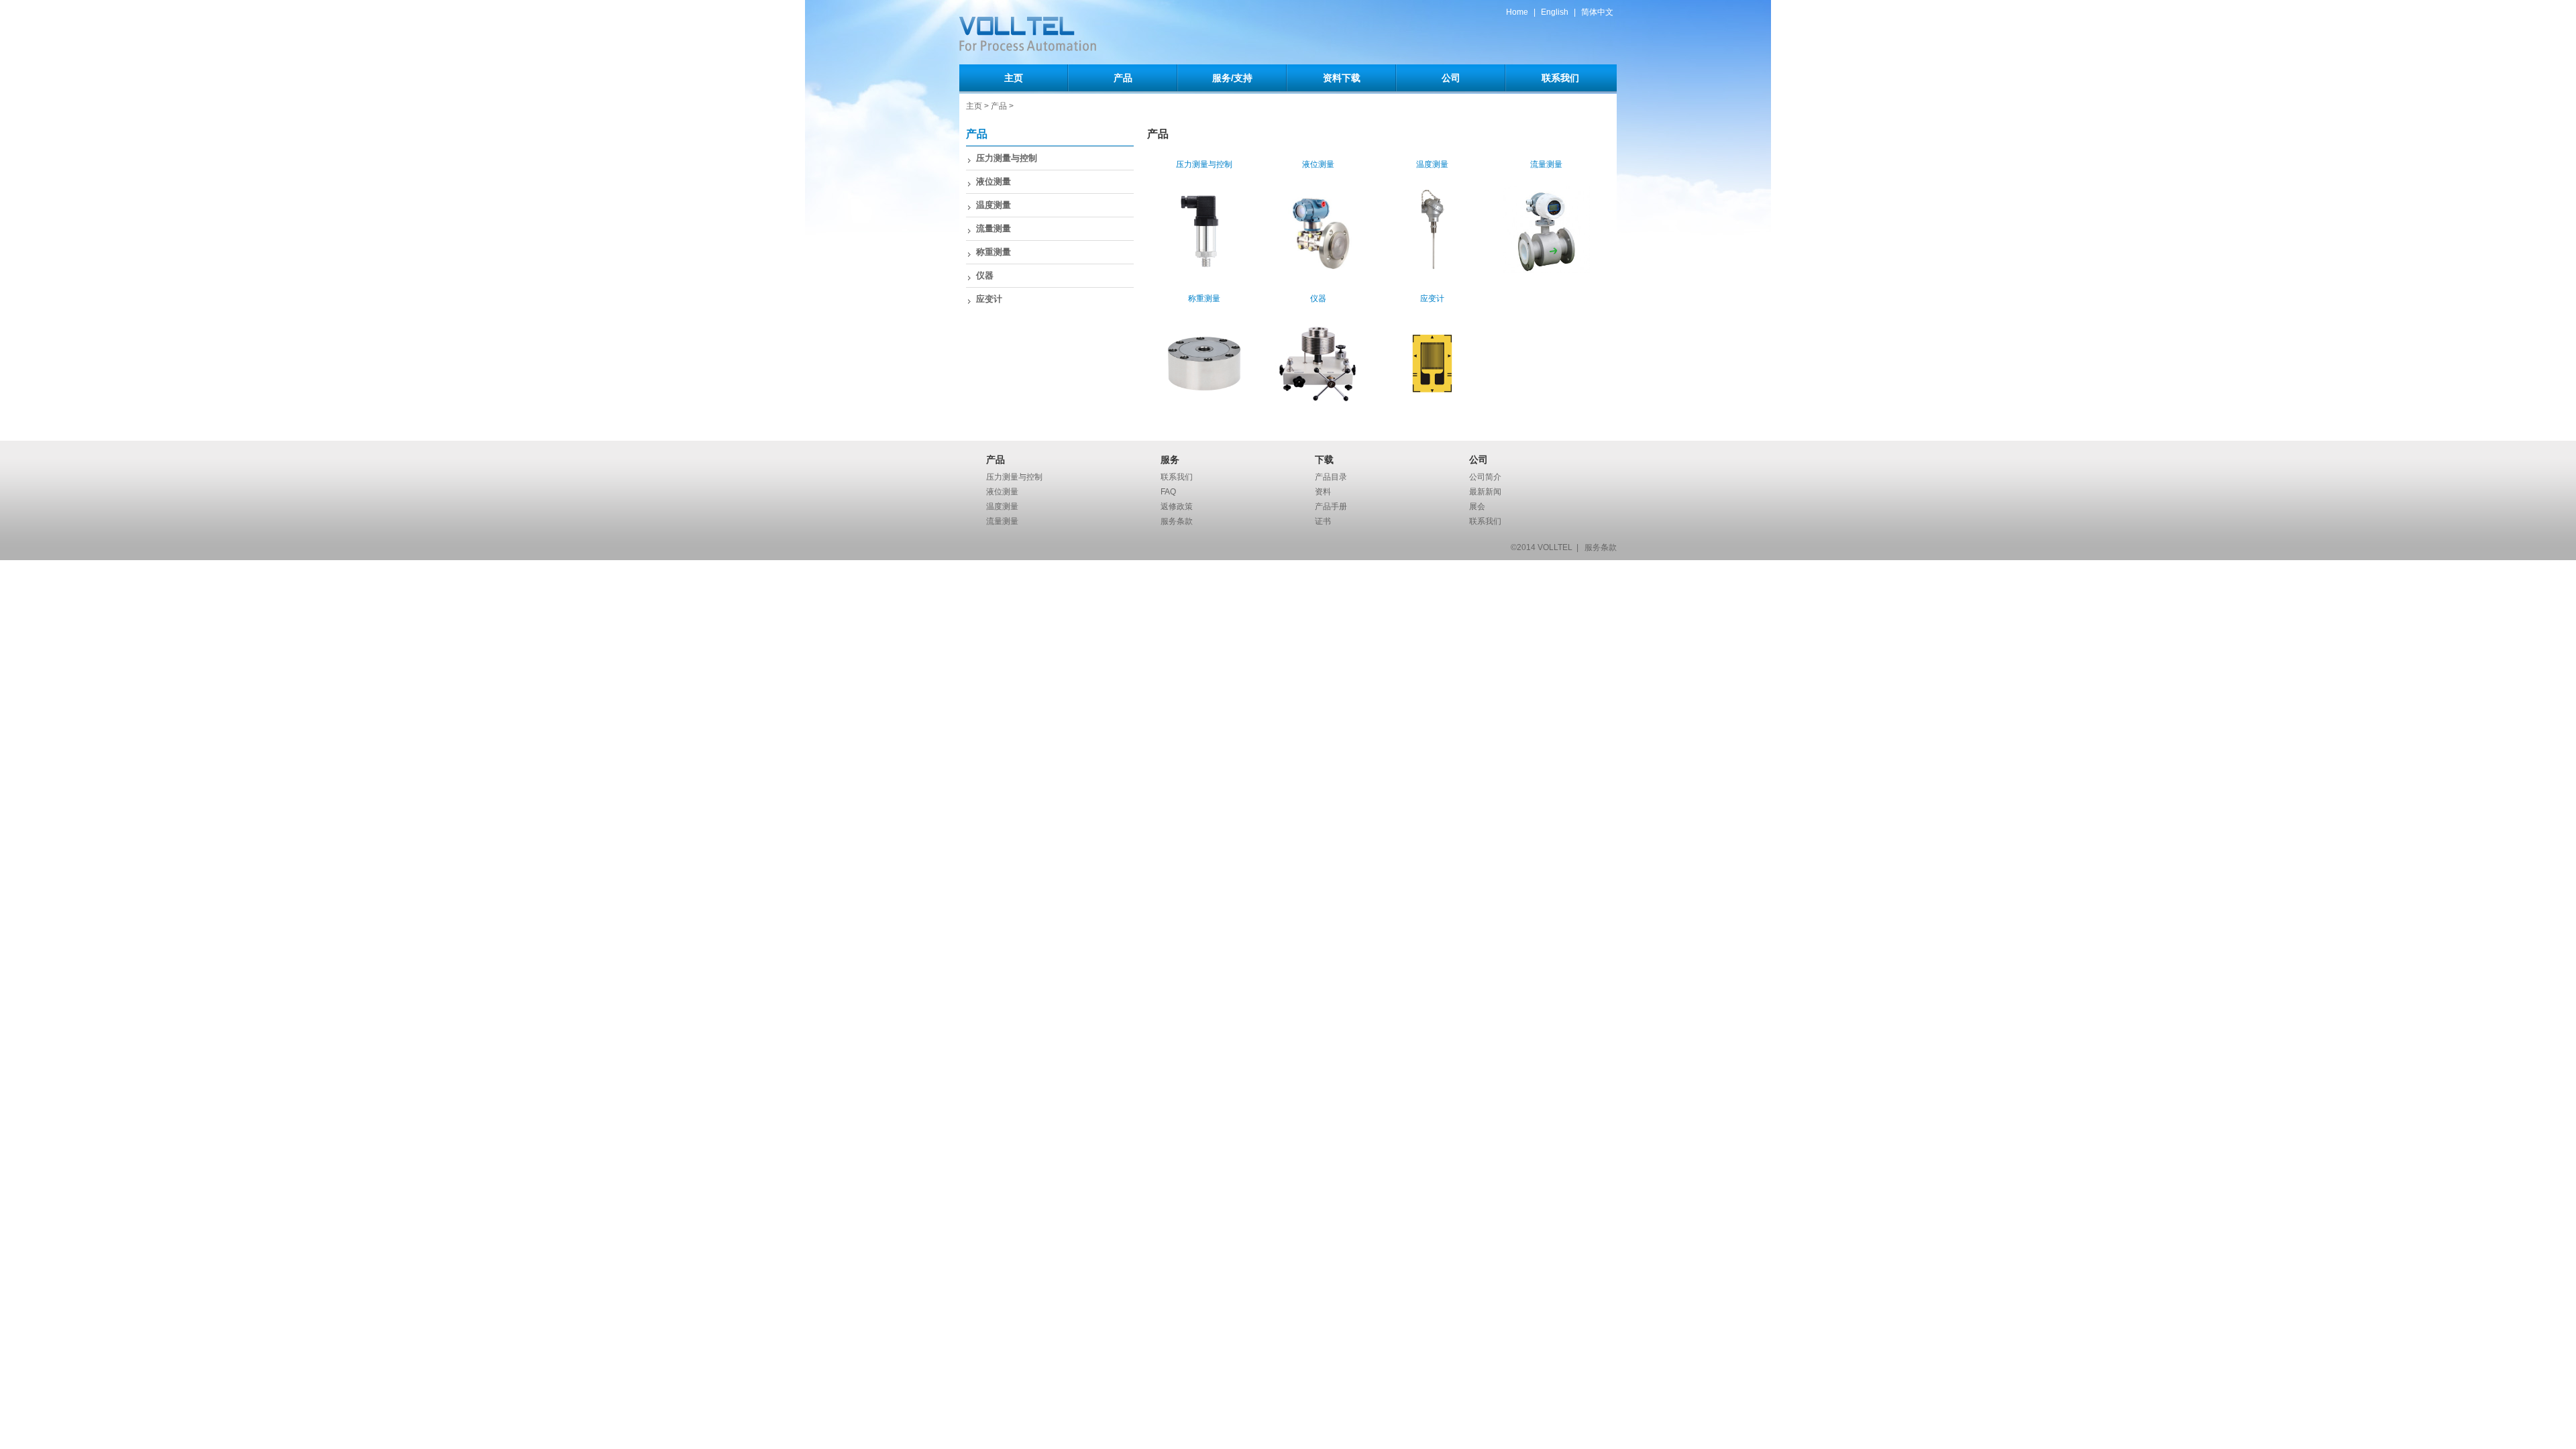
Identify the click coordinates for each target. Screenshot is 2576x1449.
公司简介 (1485, 477)
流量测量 (994, 228)
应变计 (989, 299)
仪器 (985, 275)
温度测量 (994, 205)
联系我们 (1560, 78)
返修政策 (1177, 506)
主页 (1014, 78)
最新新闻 (1485, 492)
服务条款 (1177, 521)
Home (1517, 12)
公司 (1451, 78)
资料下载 (1342, 78)
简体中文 (1597, 12)
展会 (1477, 506)
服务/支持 (1232, 78)
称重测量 (994, 252)
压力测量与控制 (1007, 158)
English (1555, 12)
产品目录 (1331, 477)
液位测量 (994, 181)
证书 (1323, 521)
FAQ (1168, 492)
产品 (1123, 78)
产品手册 (1331, 506)
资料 (1323, 492)
